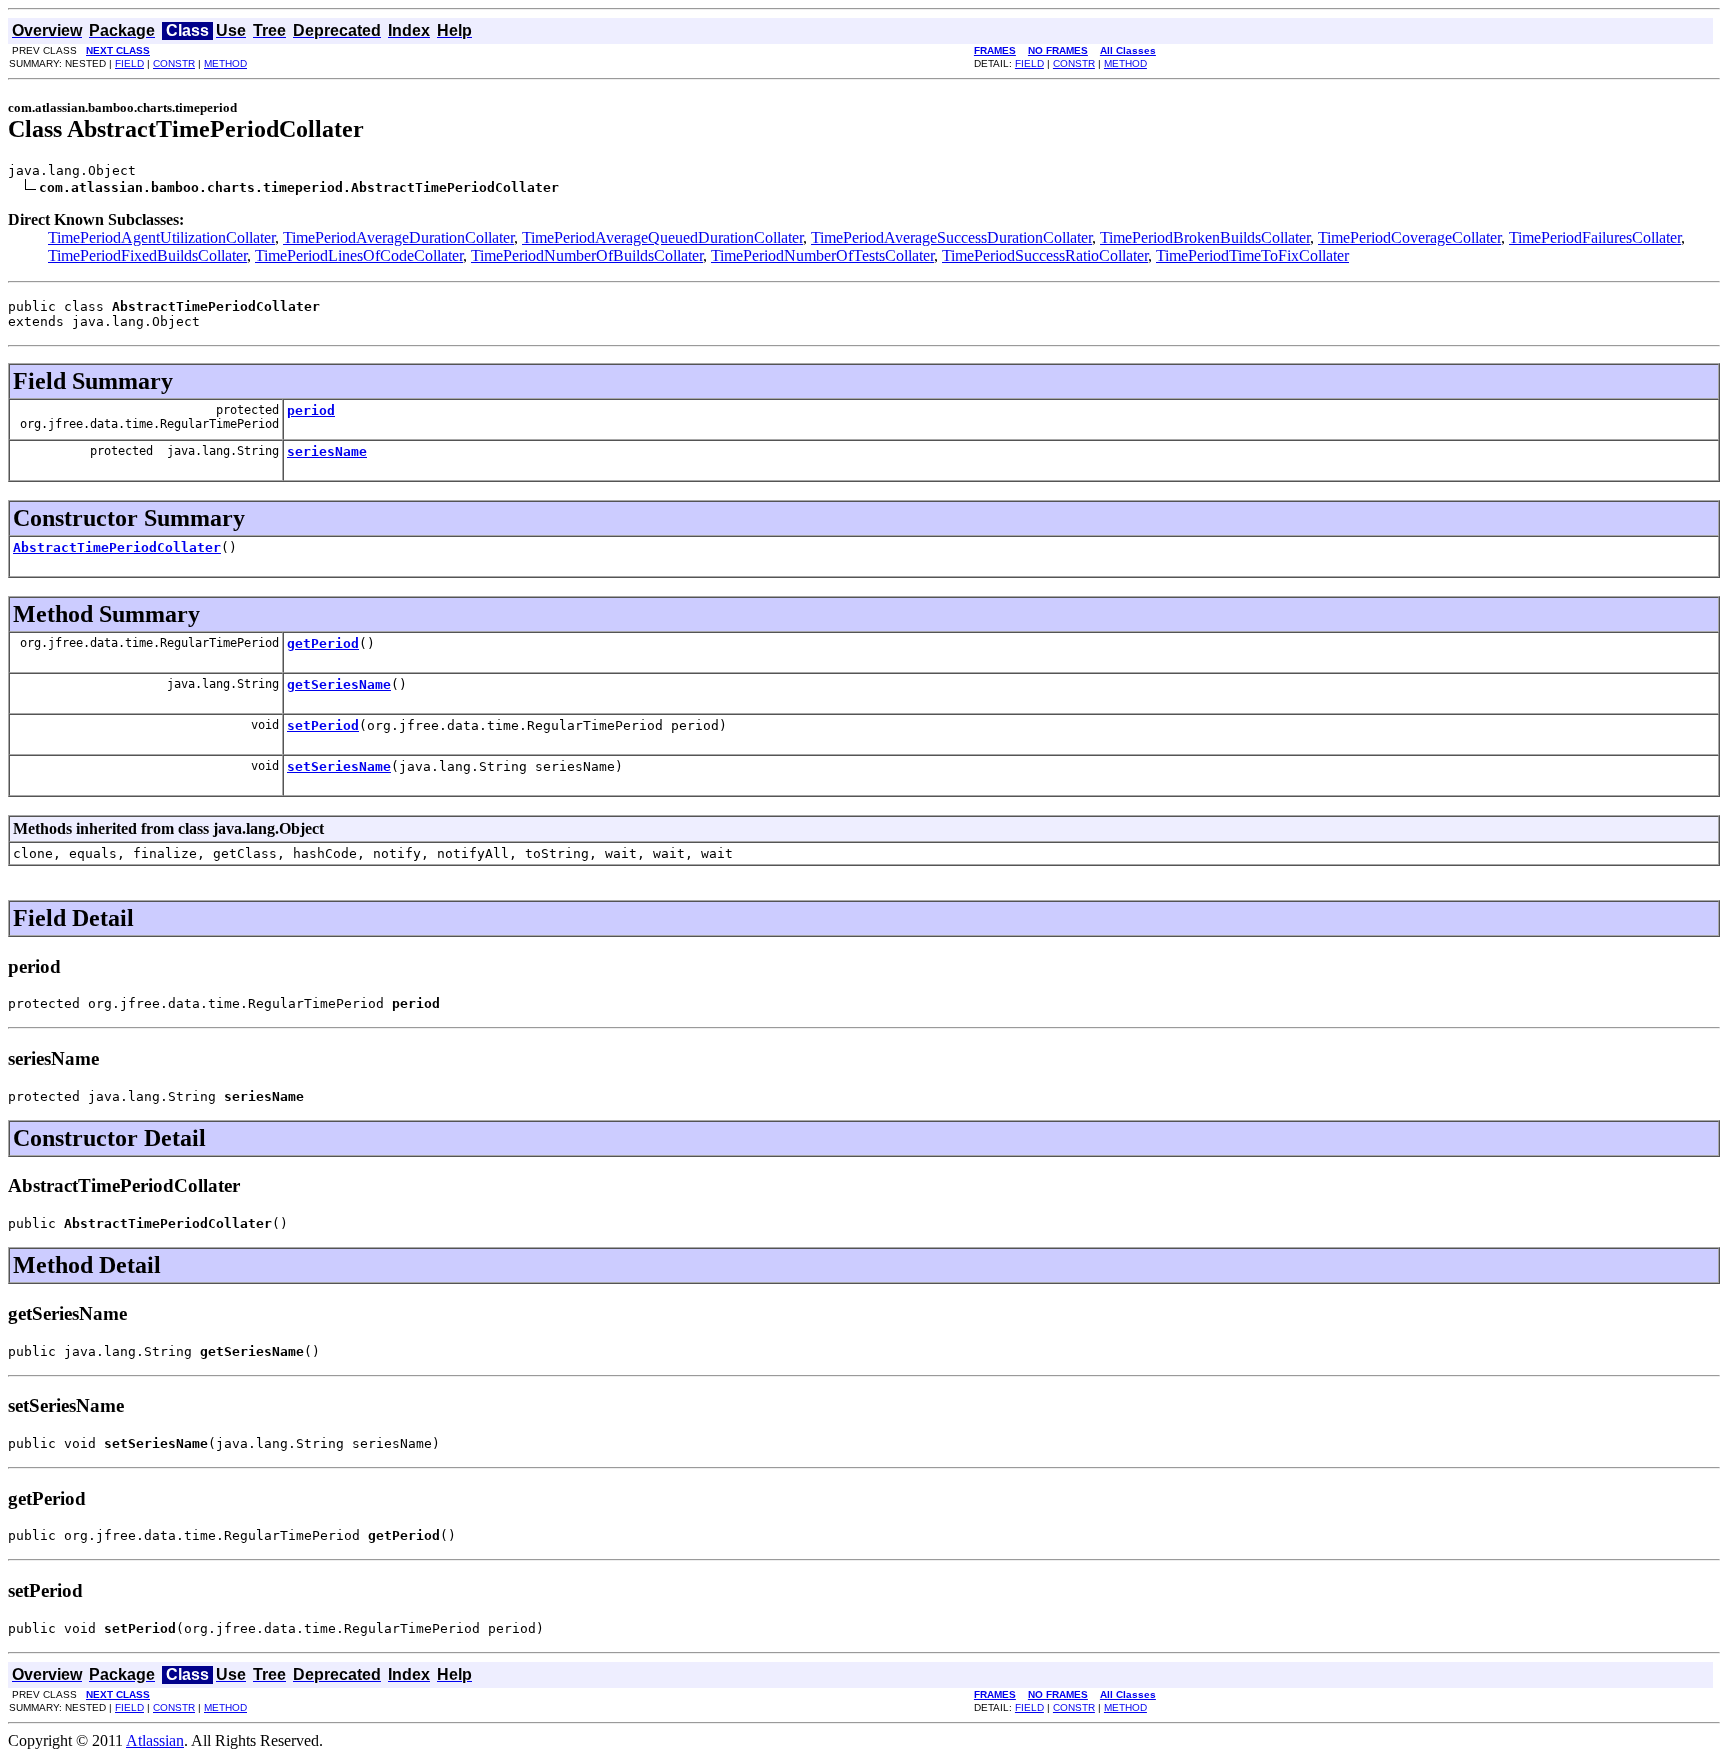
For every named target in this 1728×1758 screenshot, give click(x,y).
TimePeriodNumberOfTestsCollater (822, 255)
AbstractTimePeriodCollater (117, 547)
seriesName (327, 451)
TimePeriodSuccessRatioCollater (1045, 255)
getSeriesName (339, 684)
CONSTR (174, 63)
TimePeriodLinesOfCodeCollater (359, 255)
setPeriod (323, 725)
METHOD (225, 63)
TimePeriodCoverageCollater (1409, 237)
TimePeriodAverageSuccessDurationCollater (951, 237)
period (311, 410)
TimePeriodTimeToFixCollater (1252, 255)
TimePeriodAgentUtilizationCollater (161, 237)
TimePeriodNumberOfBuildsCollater (587, 255)
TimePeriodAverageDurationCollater (398, 237)
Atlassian (155, 1740)
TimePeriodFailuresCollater (1595, 237)
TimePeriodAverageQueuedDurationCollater (662, 237)
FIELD (129, 63)
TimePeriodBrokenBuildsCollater (1205, 237)
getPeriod (323, 643)
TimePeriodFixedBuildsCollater (147, 255)
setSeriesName (339, 766)
